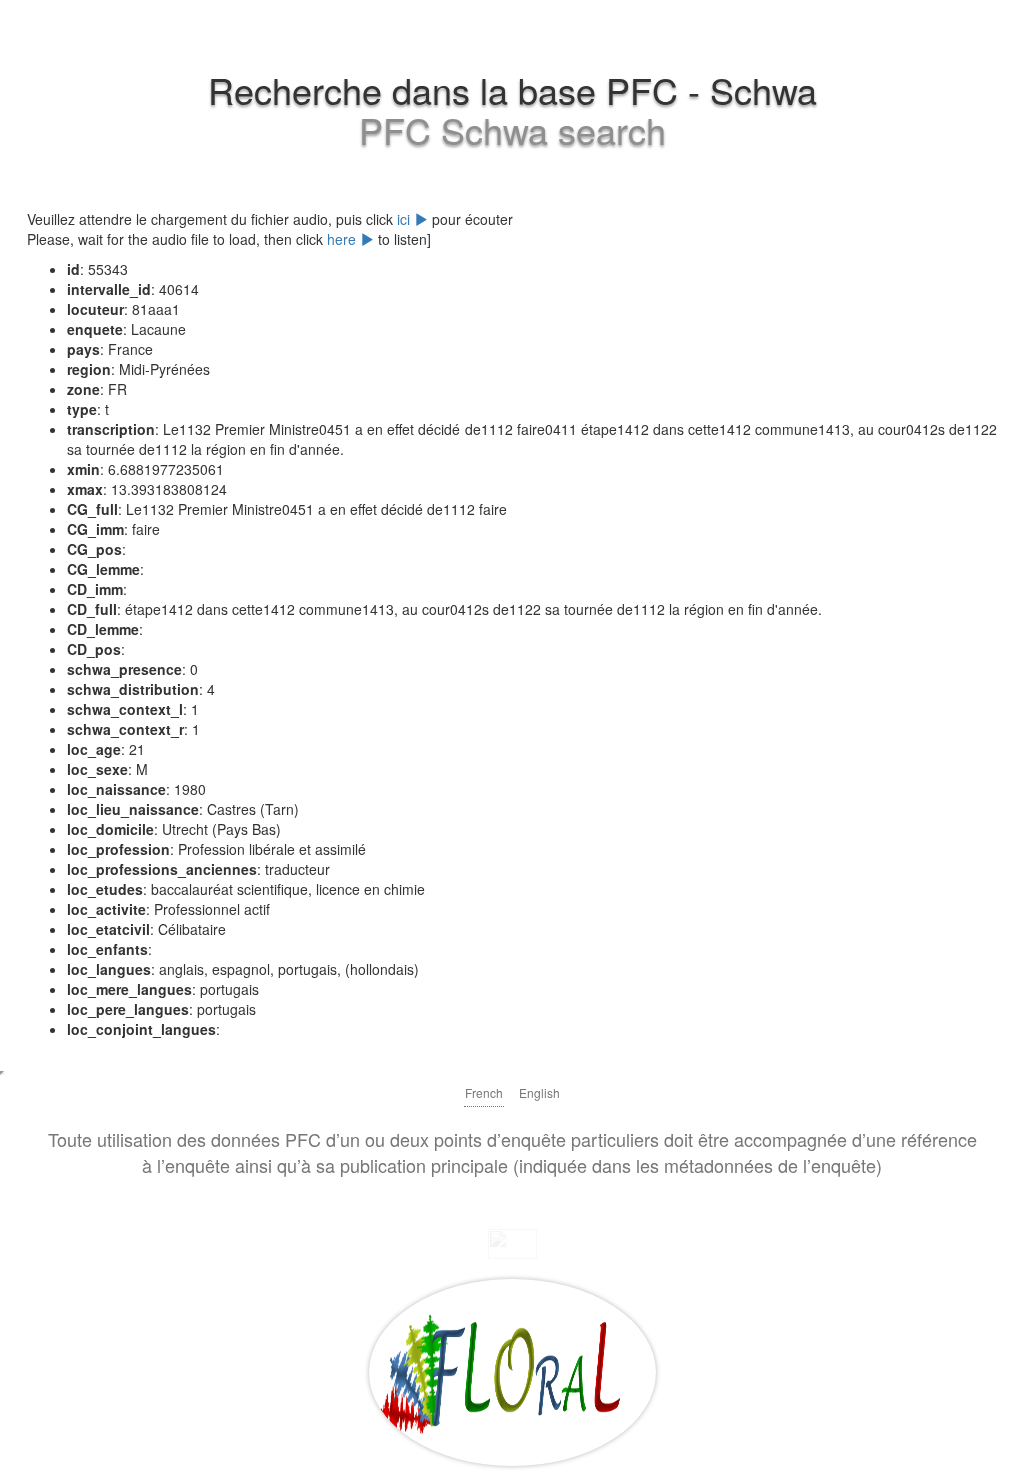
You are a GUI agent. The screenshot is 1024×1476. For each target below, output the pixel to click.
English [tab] (539, 1092)
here (343, 239)
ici (405, 219)
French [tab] (484, 1092)
